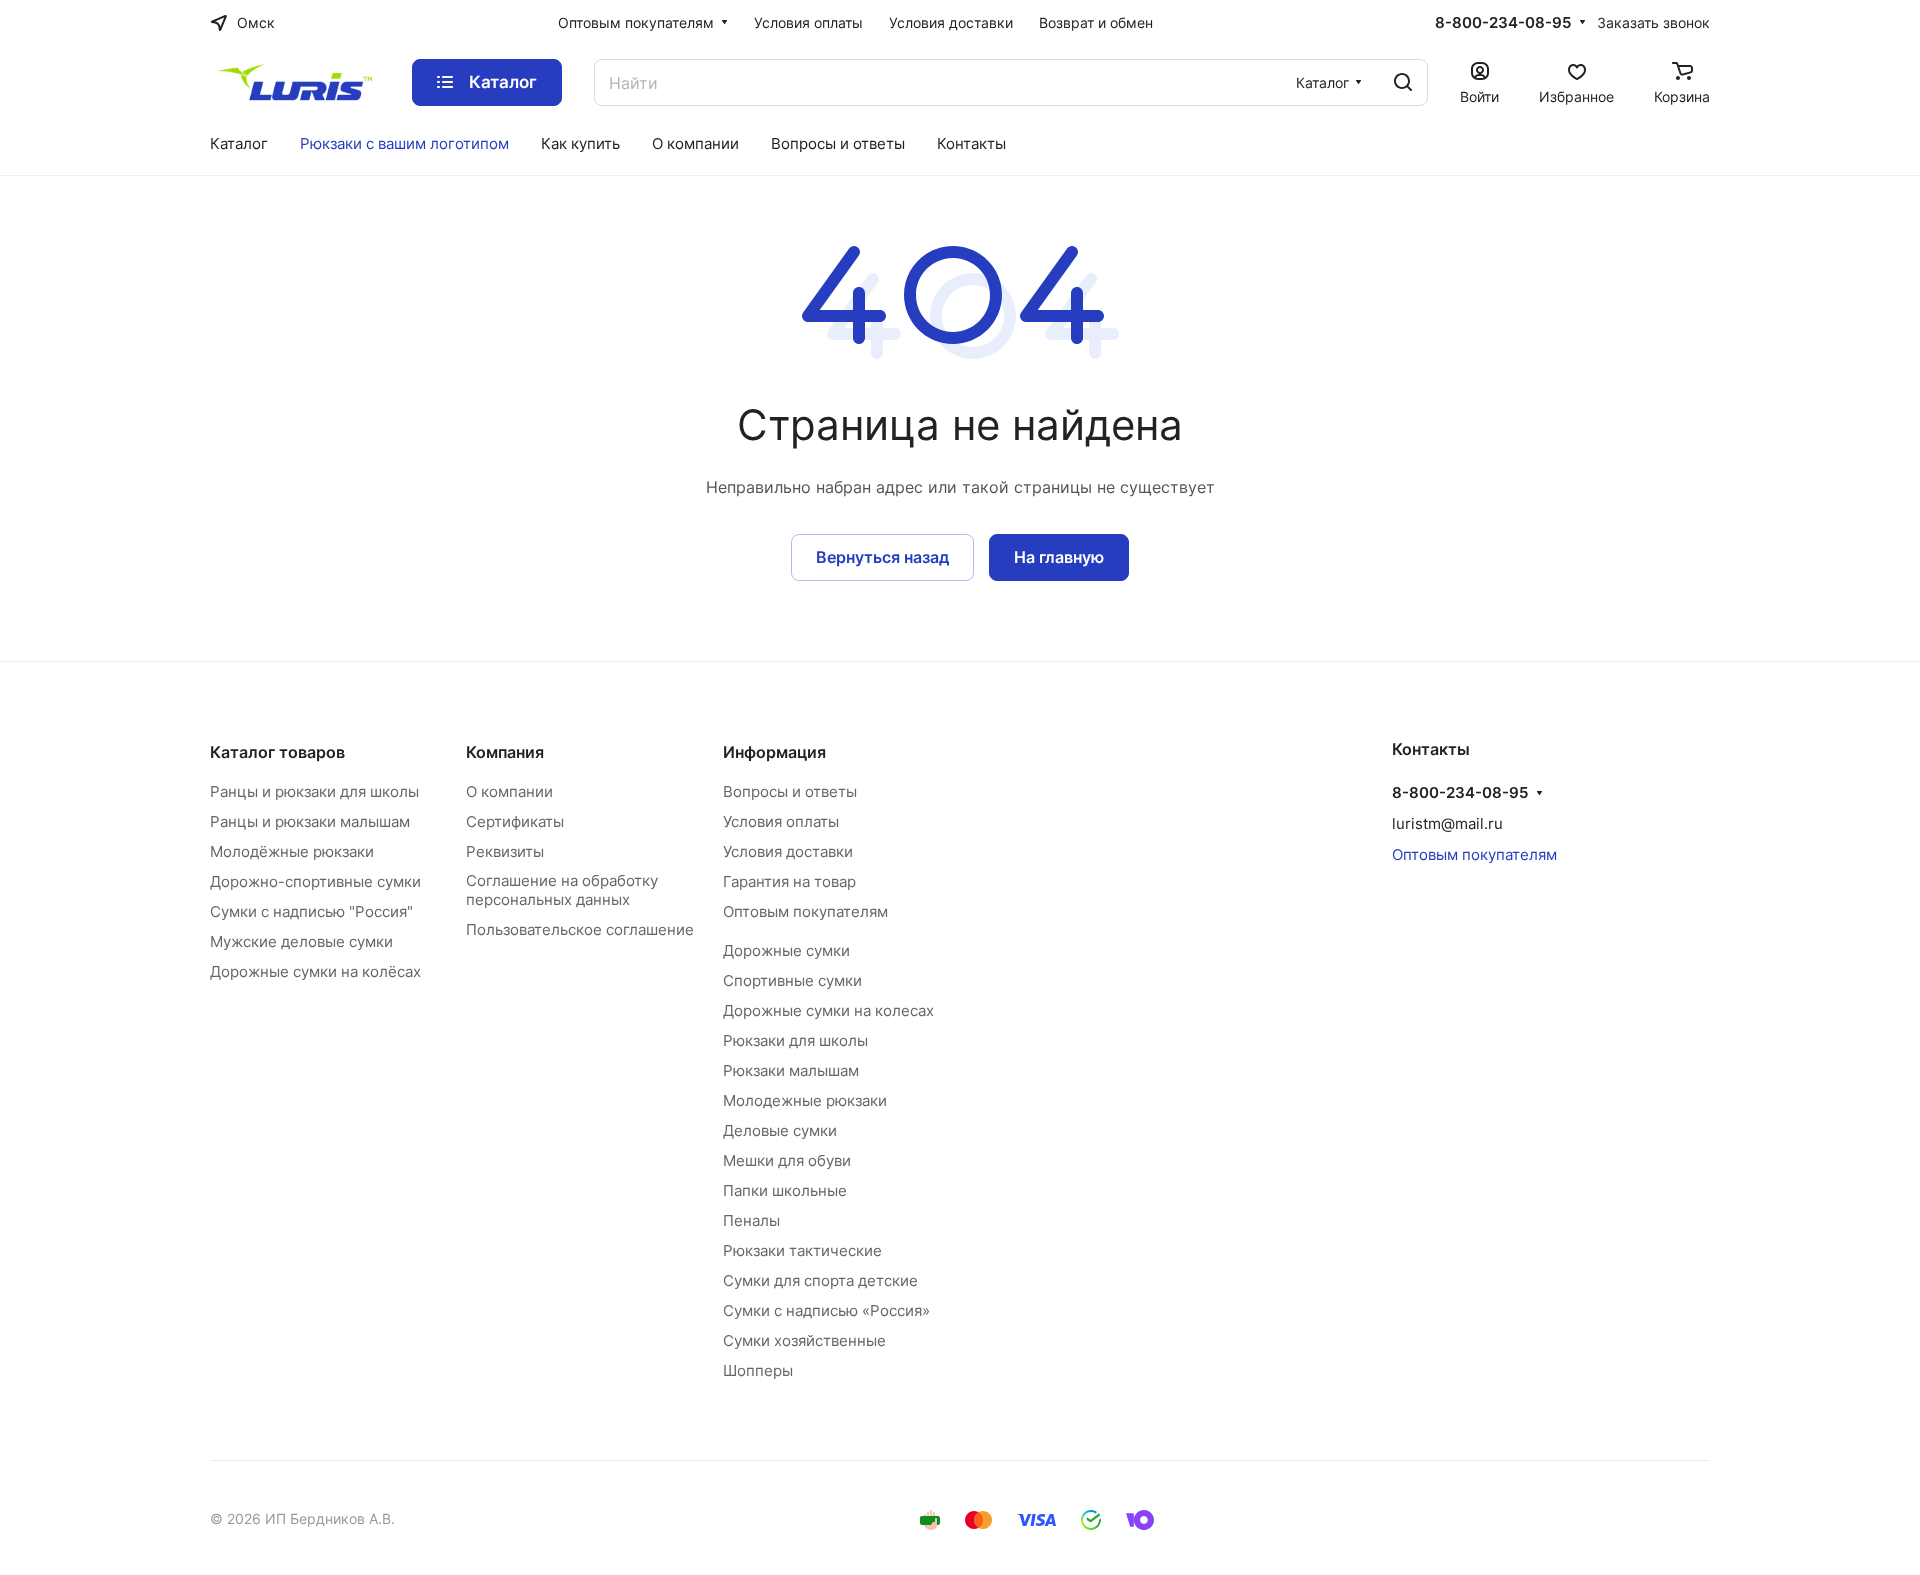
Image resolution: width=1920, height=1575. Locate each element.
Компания (505, 752)
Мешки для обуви (787, 1160)
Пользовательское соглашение (580, 929)
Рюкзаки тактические (802, 1250)
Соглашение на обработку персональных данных (562, 890)
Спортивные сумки (792, 980)
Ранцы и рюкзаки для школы (314, 791)
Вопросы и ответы (790, 791)
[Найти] (1403, 82)
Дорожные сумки (786, 950)
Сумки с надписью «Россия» (826, 1310)
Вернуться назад (882, 557)
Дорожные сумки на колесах (828, 1010)
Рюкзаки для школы (795, 1040)
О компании (509, 791)
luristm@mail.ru (1447, 823)
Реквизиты (505, 851)
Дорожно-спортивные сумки (315, 881)
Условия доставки (788, 851)
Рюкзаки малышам (791, 1070)
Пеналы (751, 1220)
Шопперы (758, 1370)
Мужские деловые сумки (301, 941)
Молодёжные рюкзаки (292, 851)
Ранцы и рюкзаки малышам (310, 821)
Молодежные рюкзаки (805, 1100)
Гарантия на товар (789, 881)
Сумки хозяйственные (804, 1340)
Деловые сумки (780, 1130)
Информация (774, 752)
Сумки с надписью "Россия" (311, 911)
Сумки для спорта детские (820, 1280)
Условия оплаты (781, 821)
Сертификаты (515, 821)
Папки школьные (785, 1190)
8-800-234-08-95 (1503, 23)
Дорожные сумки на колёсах (315, 971)
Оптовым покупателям (805, 911)
